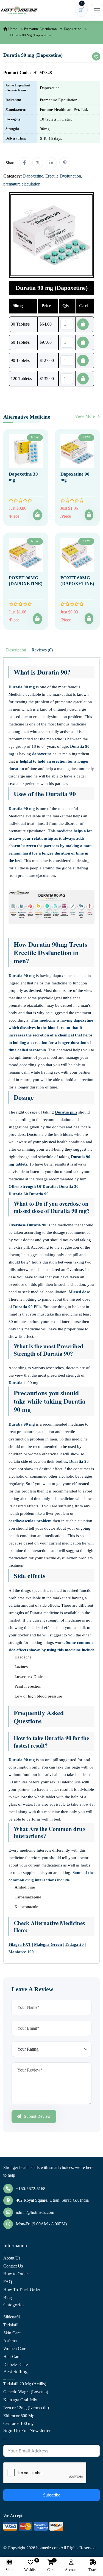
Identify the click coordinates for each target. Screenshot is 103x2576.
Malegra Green (48, 1944)
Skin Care (12, 2333)
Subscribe (52, 2495)
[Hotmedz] (19, 10)
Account (71, 2570)
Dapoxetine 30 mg (23, 477)
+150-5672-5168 (31, 2189)
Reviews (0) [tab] (42, 650)
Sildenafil (12, 2317)
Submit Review (37, 2116)
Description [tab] (16, 650)
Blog (8, 2298)
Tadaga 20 (74, 1944)
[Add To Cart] (37, 515)
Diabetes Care (16, 2364)
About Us (12, 2258)
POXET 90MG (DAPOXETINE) (26, 581)
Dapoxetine (72, 29)
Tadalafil (11, 2325)
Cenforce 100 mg (18, 2423)
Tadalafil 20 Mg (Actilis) (25, 2384)
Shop (9, 2570)
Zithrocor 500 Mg (19, 2416)
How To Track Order (22, 2290)
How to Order (16, 2274)
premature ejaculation (40, 29)
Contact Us (13, 2266)
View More (85, 416)
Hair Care (12, 2357)
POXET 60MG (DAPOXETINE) (77, 581)
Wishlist (30, 2566)
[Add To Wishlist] (96, 56)
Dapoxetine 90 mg (75, 477)
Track (93, 2570)
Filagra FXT (20, 1944)
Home (12, 29)
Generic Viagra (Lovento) (26, 2392)
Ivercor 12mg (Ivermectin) (26, 2408)
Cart (51, 2566)
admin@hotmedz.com (35, 2212)
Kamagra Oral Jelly (20, 2400)
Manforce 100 (21, 1952)
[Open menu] (97, 10)
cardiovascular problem (30, 1521)
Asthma (10, 2341)
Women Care (15, 2349)
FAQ (8, 2282)
